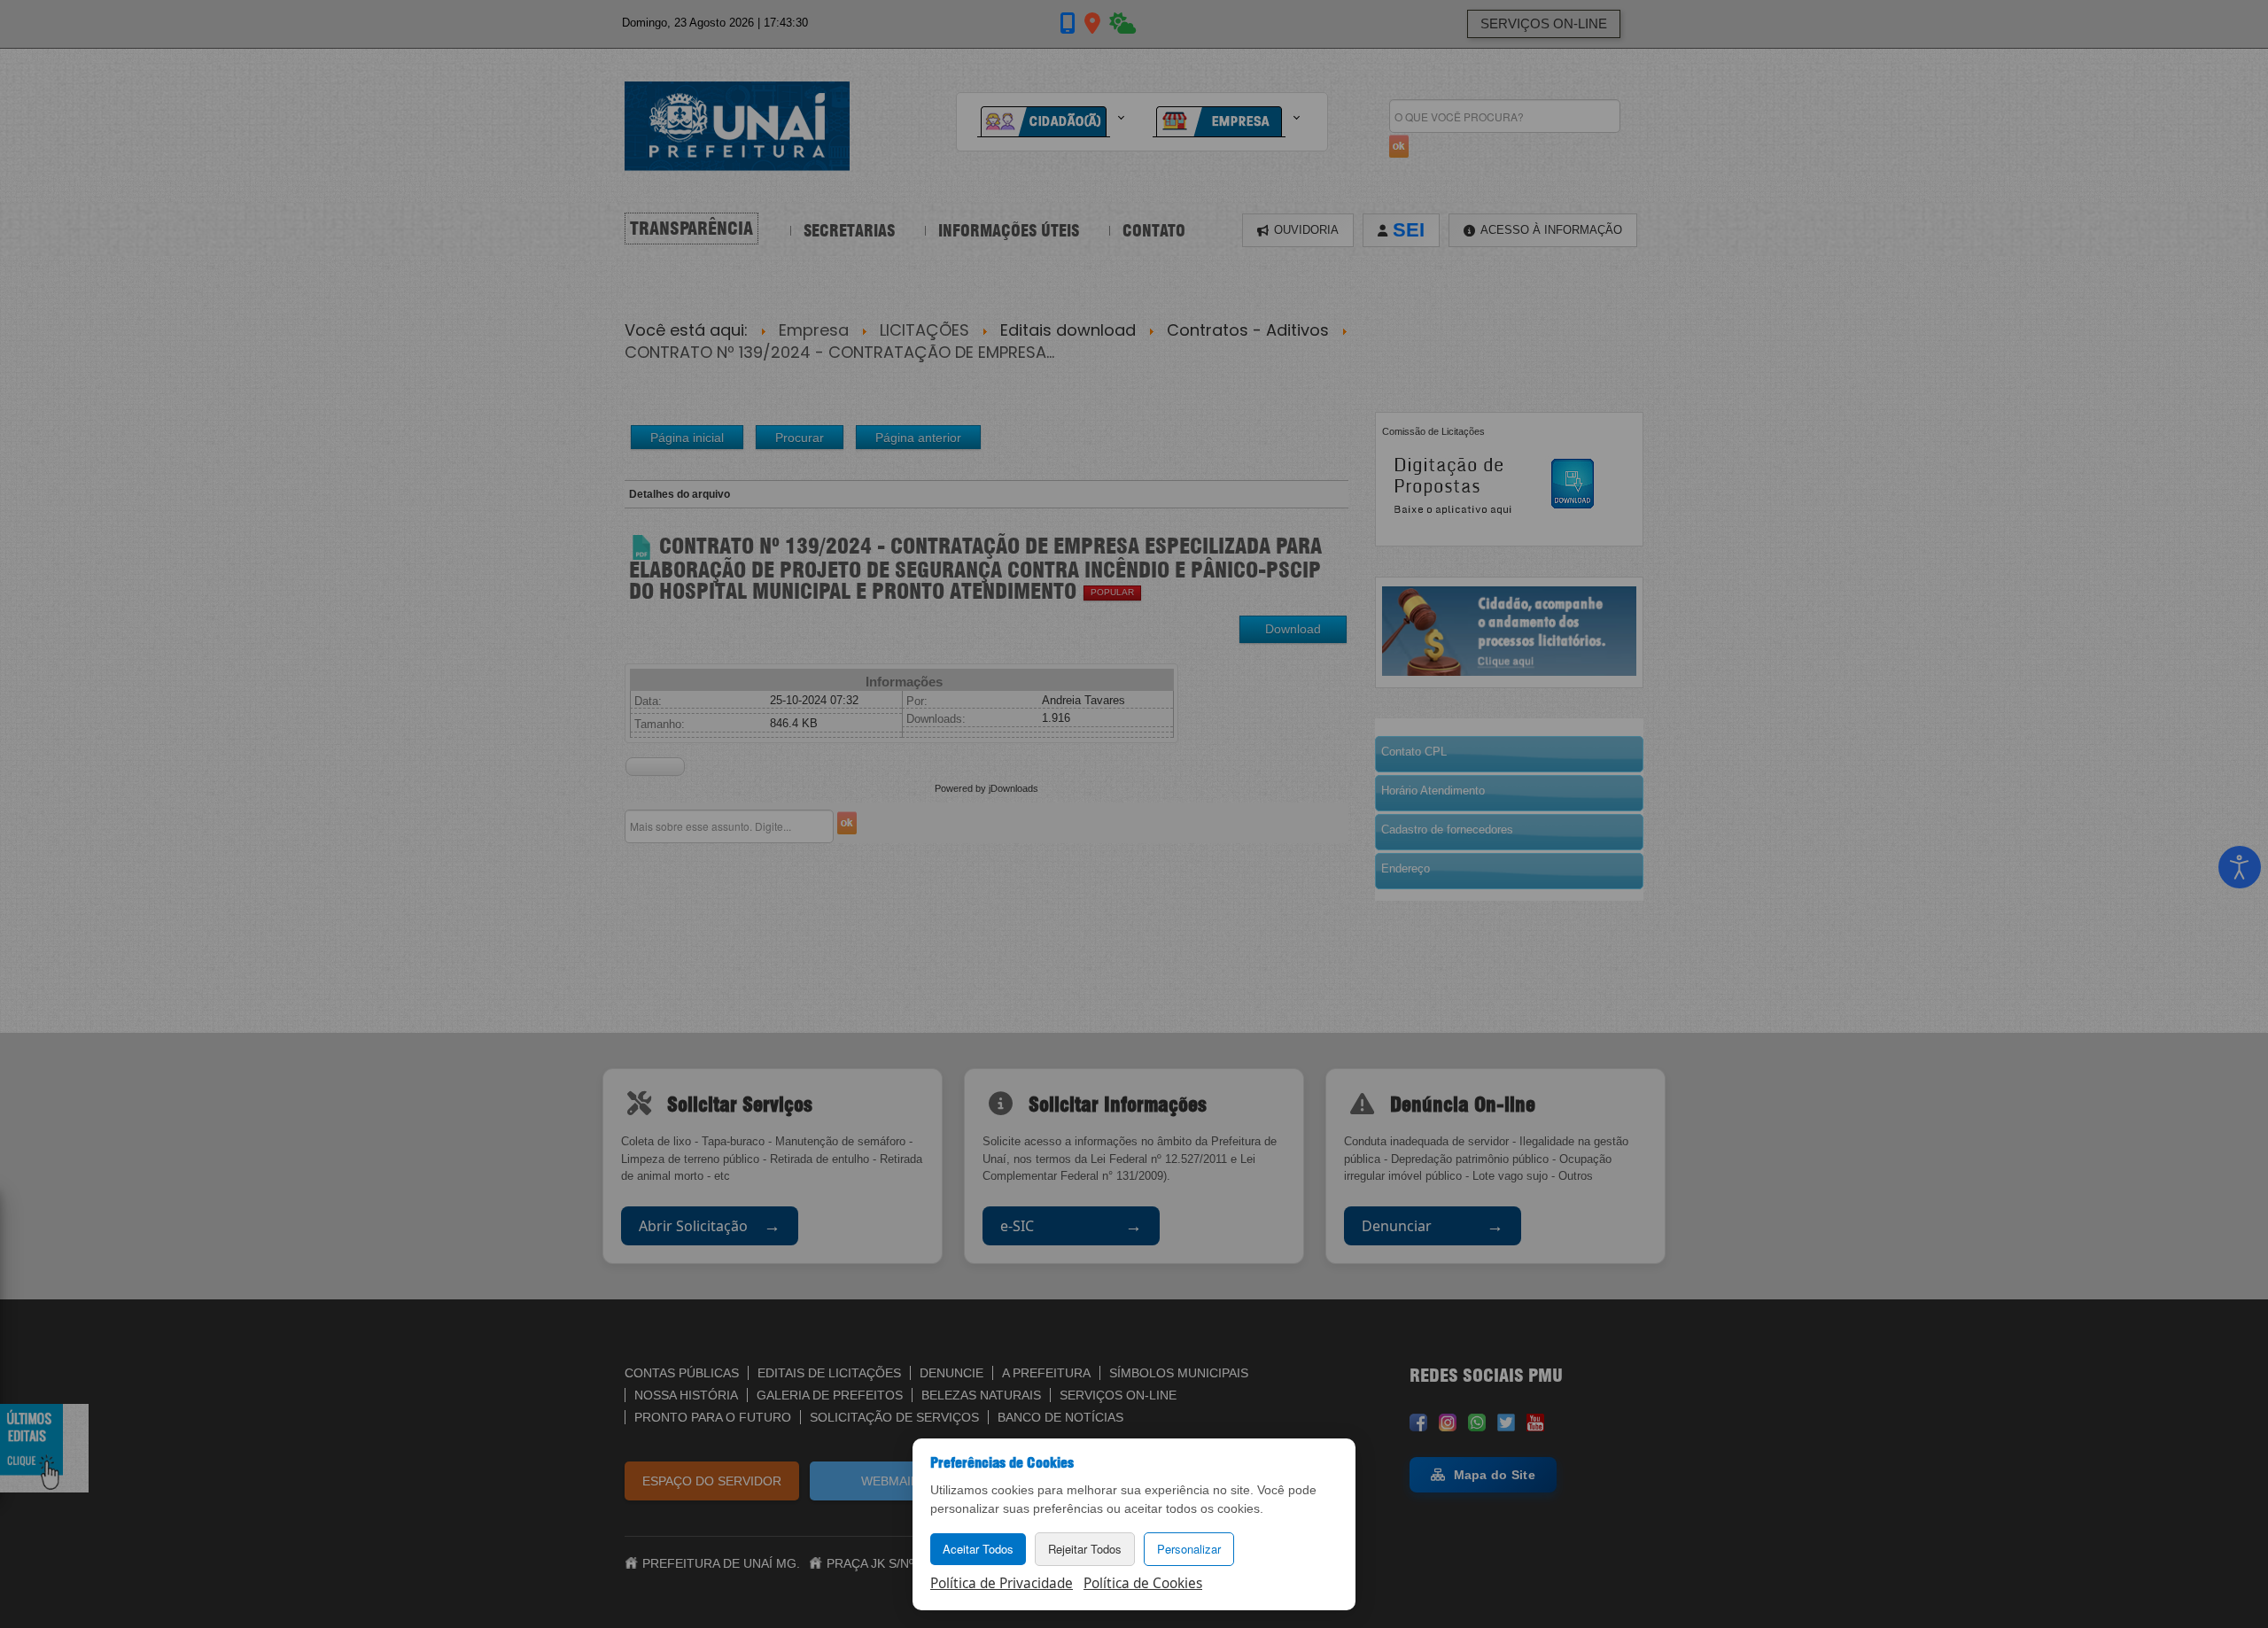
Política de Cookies (1143, 1583)
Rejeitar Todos (1085, 1549)
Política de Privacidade (1002, 1583)
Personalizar (1189, 1549)
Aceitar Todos (978, 1549)
